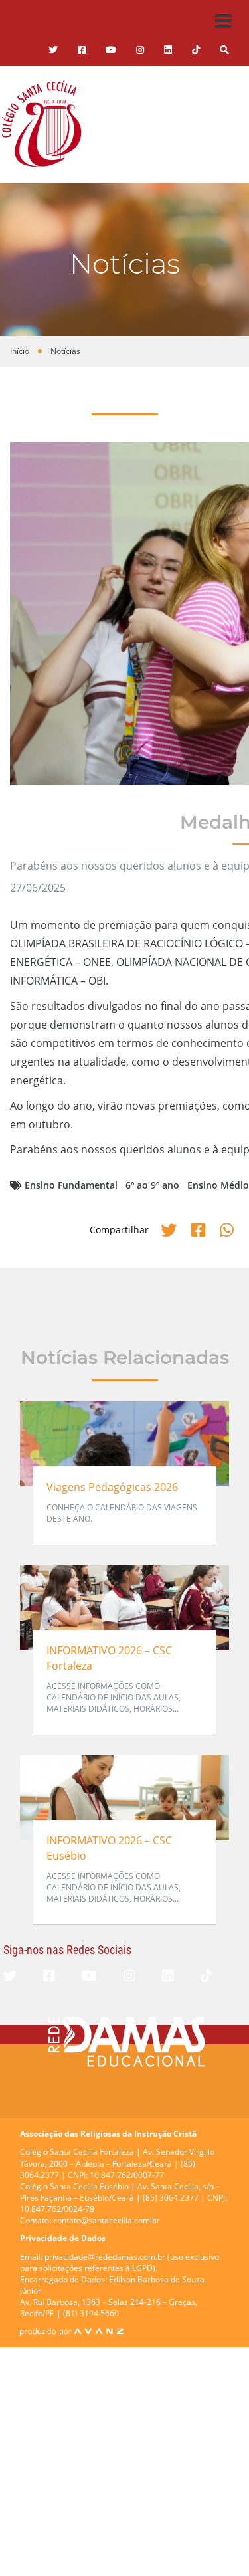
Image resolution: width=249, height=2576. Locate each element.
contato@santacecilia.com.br (107, 2220)
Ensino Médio (218, 1185)
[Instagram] (140, 50)
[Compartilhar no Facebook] (200, 1230)
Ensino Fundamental (71, 1185)
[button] (224, 50)
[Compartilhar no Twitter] (171, 1230)
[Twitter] (53, 50)
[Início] (41, 124)
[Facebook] (49, 1976)
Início (20, 351)
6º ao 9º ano (152, 1185)
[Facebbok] (82, 50)
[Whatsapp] (227, 1230)
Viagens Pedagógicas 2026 (112, 1487)
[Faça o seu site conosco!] (72, 2331)
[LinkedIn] (168, 50)
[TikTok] (196, 50)
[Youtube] (111, 50)
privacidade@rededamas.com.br (105, 2257)
